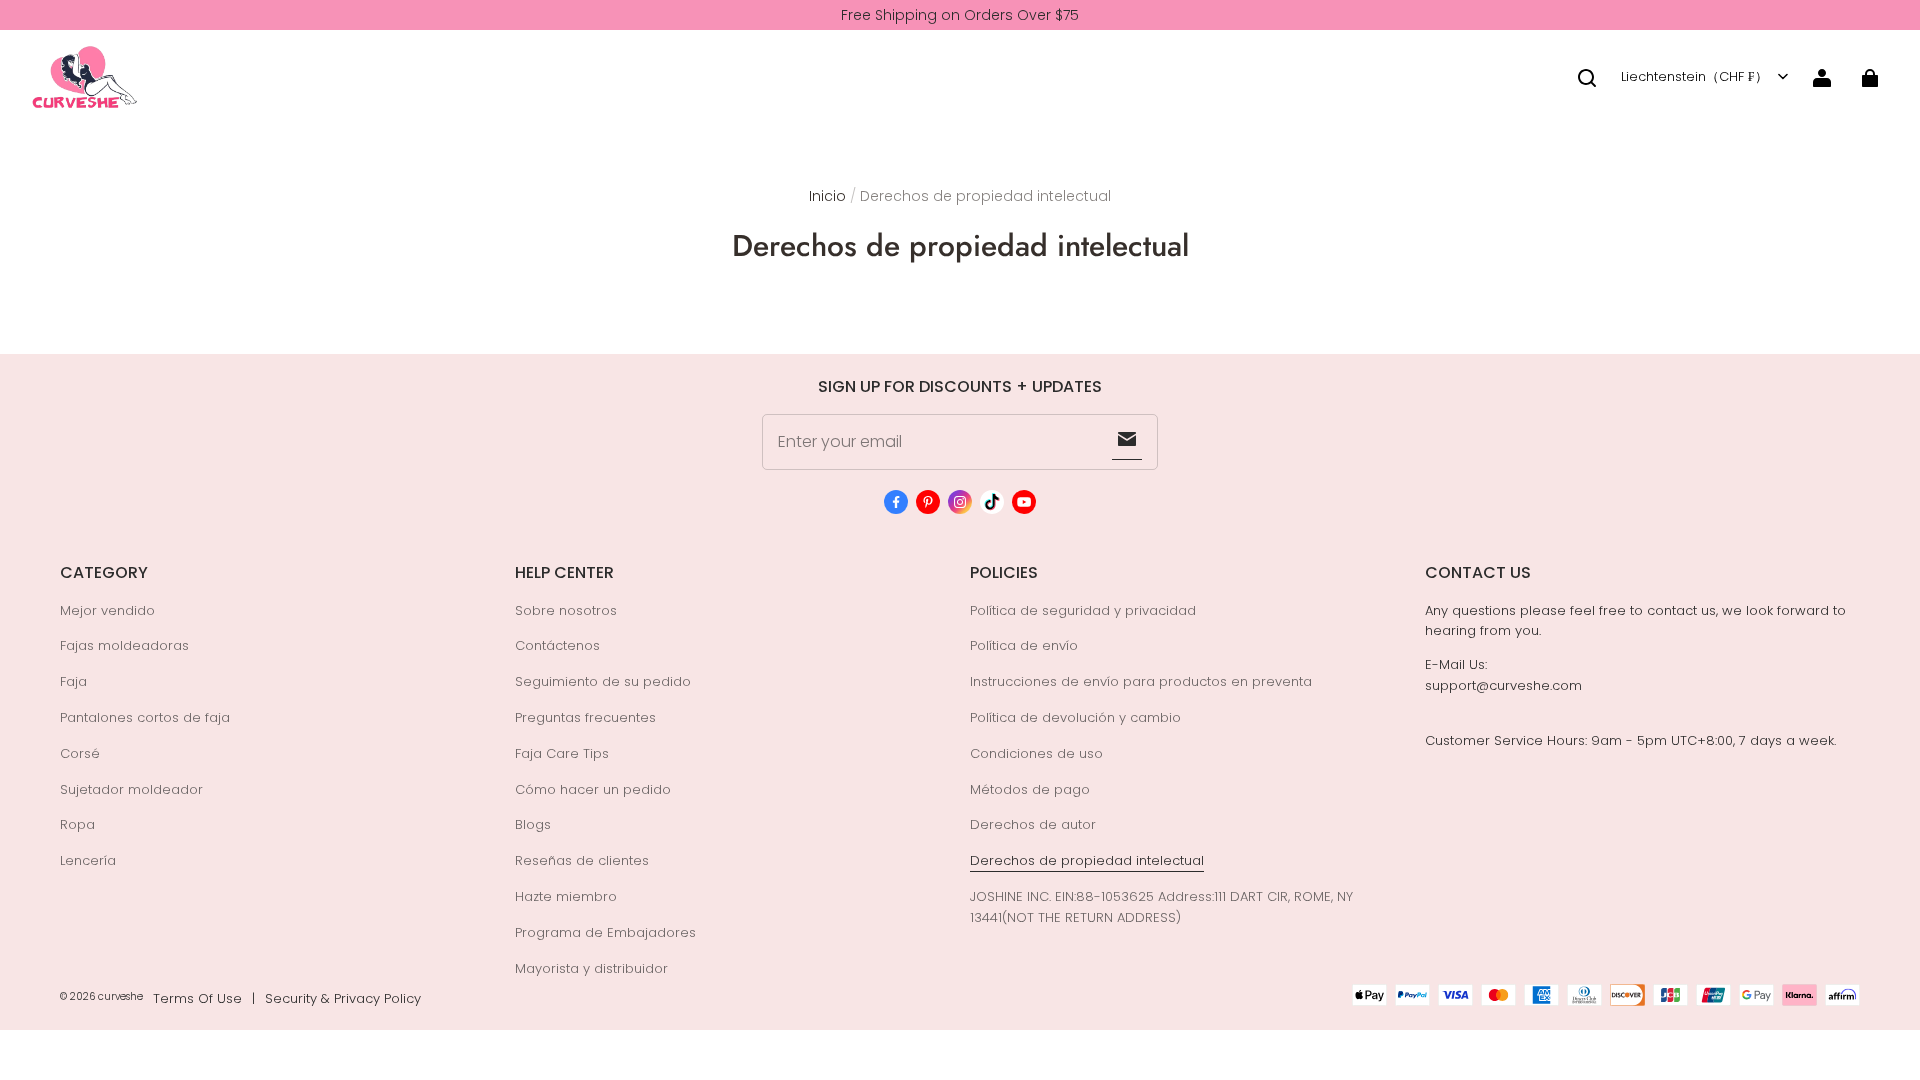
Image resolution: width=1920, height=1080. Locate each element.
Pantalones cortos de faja (145, 717)
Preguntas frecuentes (585, 717)
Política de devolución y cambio (1075, 717)
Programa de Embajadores (605, 932)
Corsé (80, 753)
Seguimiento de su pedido (603, 681)
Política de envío (1024, 645)
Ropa (77, 824)
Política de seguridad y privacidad (1083, 610)
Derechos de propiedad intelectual (1087, 860)
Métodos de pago (1030, 789)
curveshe (120, 996)
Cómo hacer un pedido (593, 789)
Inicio (827, 196)
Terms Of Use (197, 998)
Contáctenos (557, 645)
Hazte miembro (566, 896)
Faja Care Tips (562, 753)
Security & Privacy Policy (343, 998)
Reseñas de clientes (582, 860)
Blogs (533, 824)
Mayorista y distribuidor (591, 968)
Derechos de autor (1033, 824)
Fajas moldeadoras (124, 645)
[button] (1587, 78)
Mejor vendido (107, 610)
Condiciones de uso (1036, 753)
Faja (73, 681)
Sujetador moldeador (131, 789)
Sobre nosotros (566, 610)
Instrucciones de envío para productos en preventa (1141, 681)
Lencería (88, 860)
